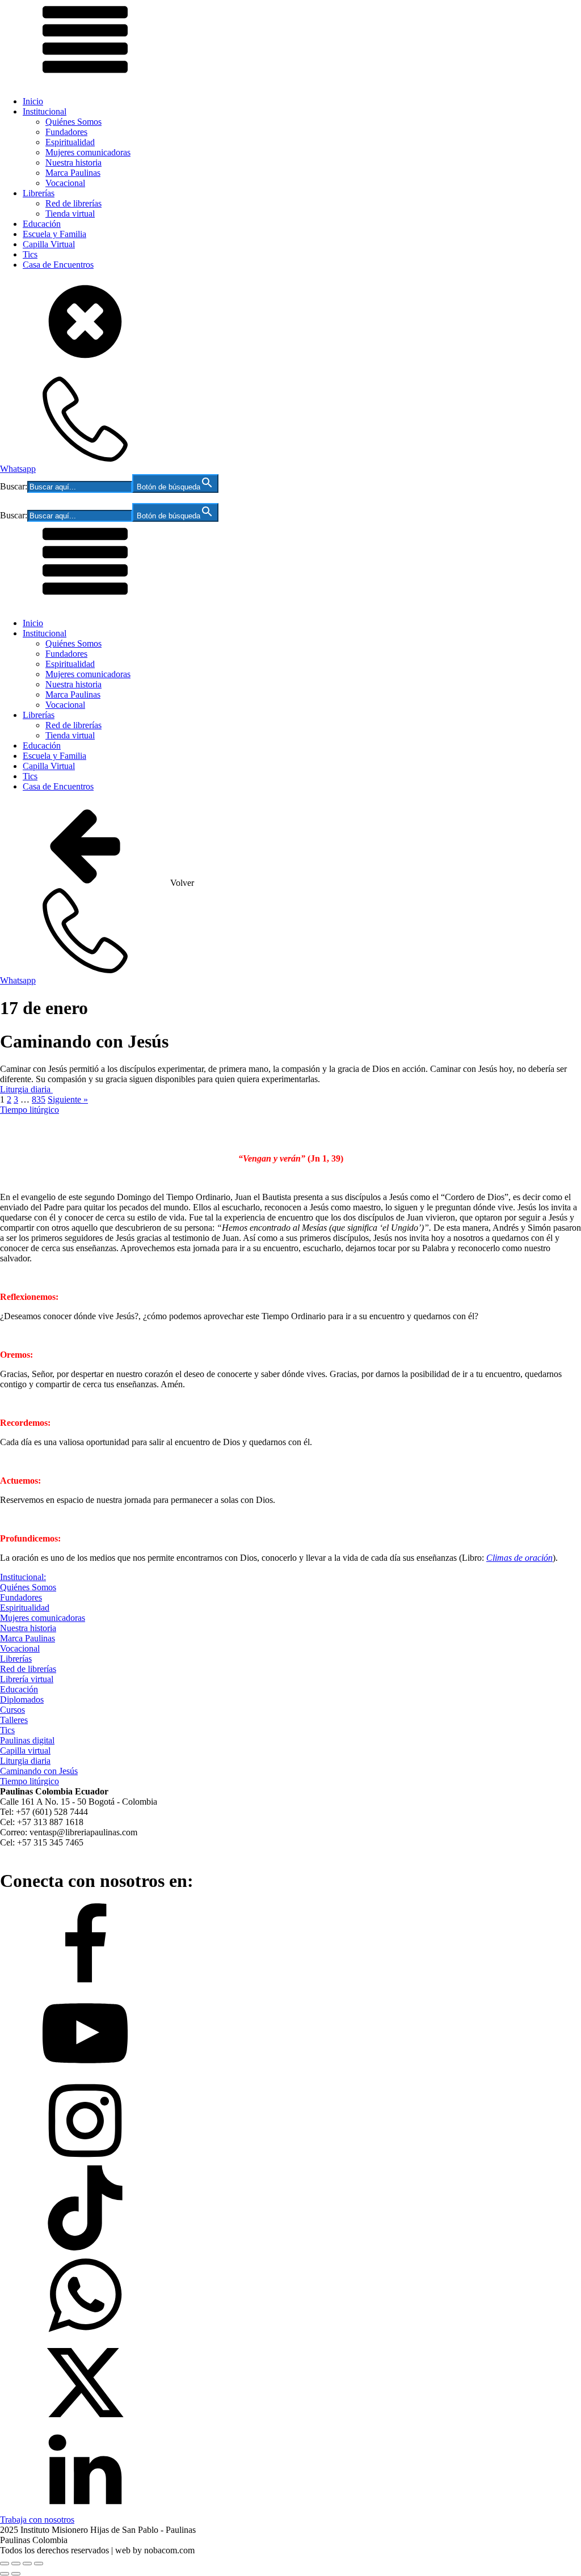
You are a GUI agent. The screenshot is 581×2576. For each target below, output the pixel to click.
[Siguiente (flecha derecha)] (16, 2574)
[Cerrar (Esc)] (39, 2564)
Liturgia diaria (26, 1089)
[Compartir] (27, 2564)
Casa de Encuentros (58, 265)
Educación (42, 224)
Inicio (33, 101)
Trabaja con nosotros (37, 2520)
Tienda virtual (70, 214)
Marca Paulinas (73, 173)
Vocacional (65, 183)
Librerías (39, 193)
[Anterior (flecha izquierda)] (5, 2574)
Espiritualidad (70, 142)
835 (39, 1099)
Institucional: (23, 1577)
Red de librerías (73, 203)
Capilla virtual (25, 1751)
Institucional (45, 111)
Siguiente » (68, 1099)
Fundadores (66, 132)
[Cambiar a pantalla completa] (16, 2564)
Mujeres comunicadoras (88, 152)
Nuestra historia (73, 162)
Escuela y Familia (54, 234)
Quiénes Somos (73, 122)
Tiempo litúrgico (30, 1110)
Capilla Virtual (49, 244)
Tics (30, 254)
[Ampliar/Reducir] (5, 2564)
